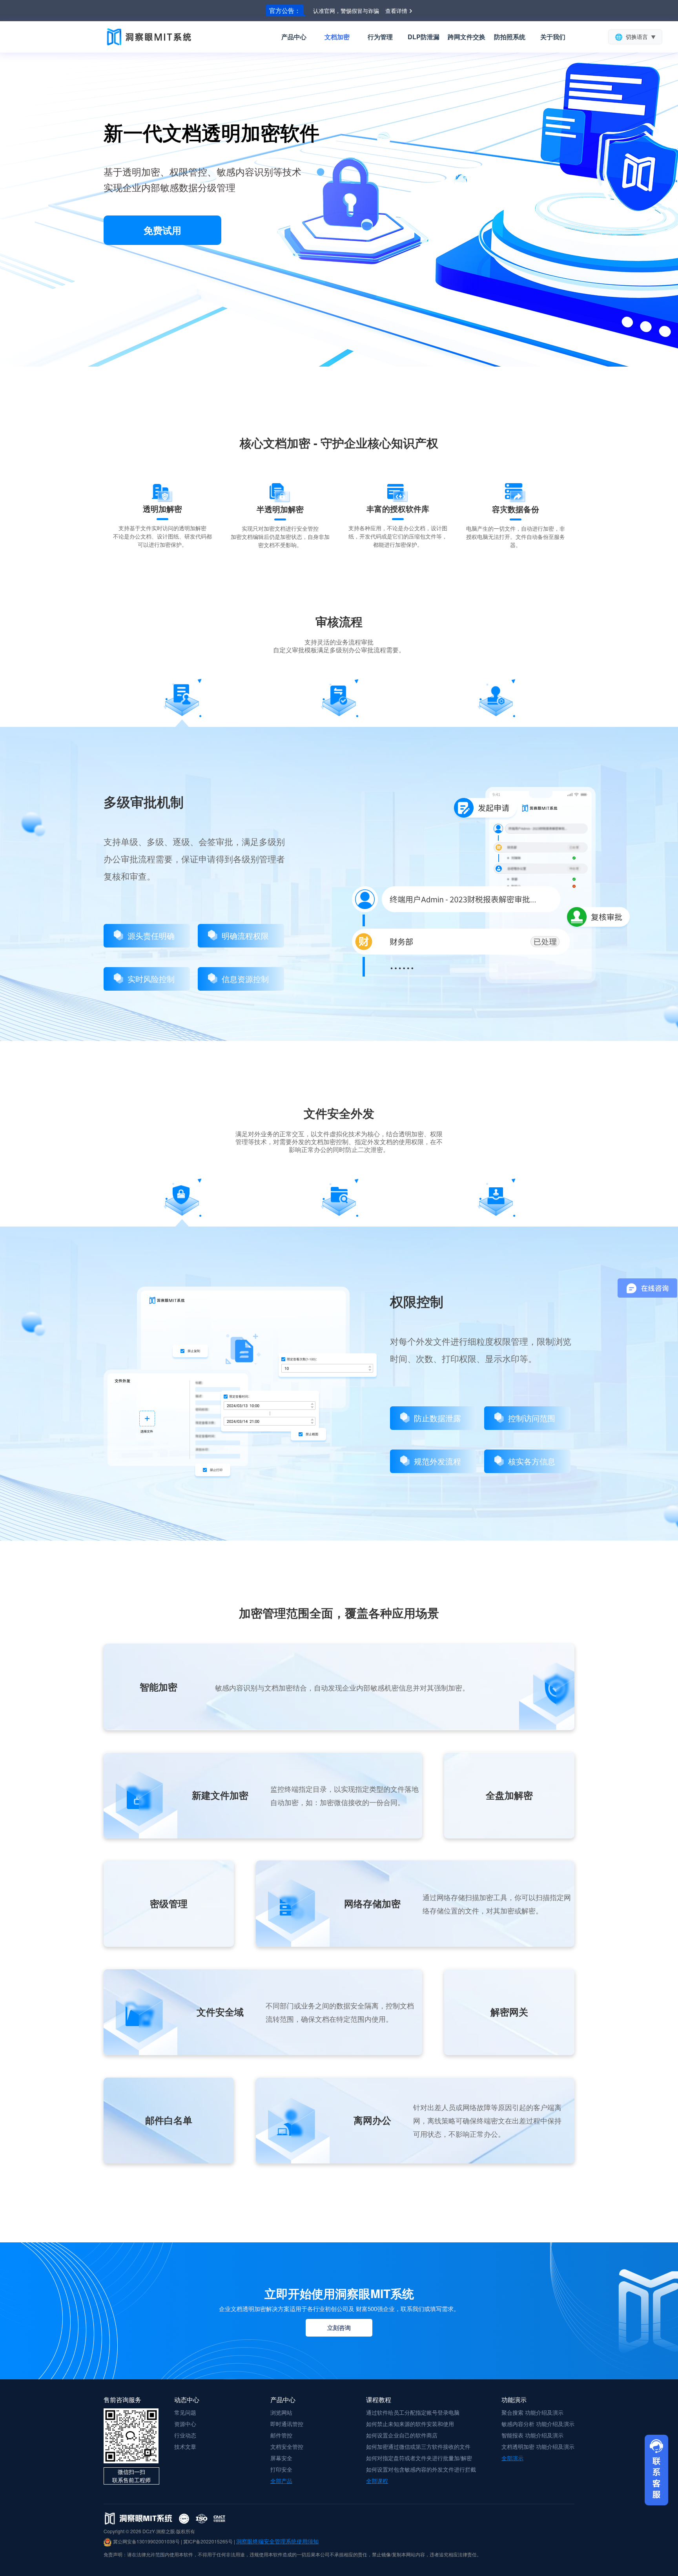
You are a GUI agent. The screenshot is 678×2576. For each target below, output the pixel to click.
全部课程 (377, 2481)
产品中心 (294, 37)
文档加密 (337, 37)
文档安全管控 (287, 2446)
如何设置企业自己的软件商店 (402, 2435)
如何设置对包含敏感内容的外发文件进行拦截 (421, 2469)
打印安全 (281, 2469)
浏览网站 (281, 2412)
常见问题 (185, 2412)
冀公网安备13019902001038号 (146, 2541)
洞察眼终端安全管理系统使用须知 (277, 2541)
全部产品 (281, 2481)
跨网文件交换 (467, 37)
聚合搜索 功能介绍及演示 (532, 2412)
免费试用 (162, 230)
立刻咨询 (339, 2328)
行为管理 (380, 37)
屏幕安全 (281, 2458)
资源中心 (185, 2424)
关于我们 (553, 37)
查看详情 (396, 11)
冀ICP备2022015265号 (208, 2541)
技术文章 (185, 2446)
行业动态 (185, 2435)
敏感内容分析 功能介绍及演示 (538, 2424)
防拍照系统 (510, 37)
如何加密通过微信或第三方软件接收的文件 (418, 2446)
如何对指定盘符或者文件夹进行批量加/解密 (419, 2458)
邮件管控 (281, 2435)
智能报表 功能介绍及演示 (532, 2435)
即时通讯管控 (287, 2424)
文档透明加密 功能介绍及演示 (538, 2446)
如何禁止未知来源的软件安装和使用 (410, 2424)
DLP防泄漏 (424, 37)
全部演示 (512, 2458)
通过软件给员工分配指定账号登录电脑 (413, 2412)
